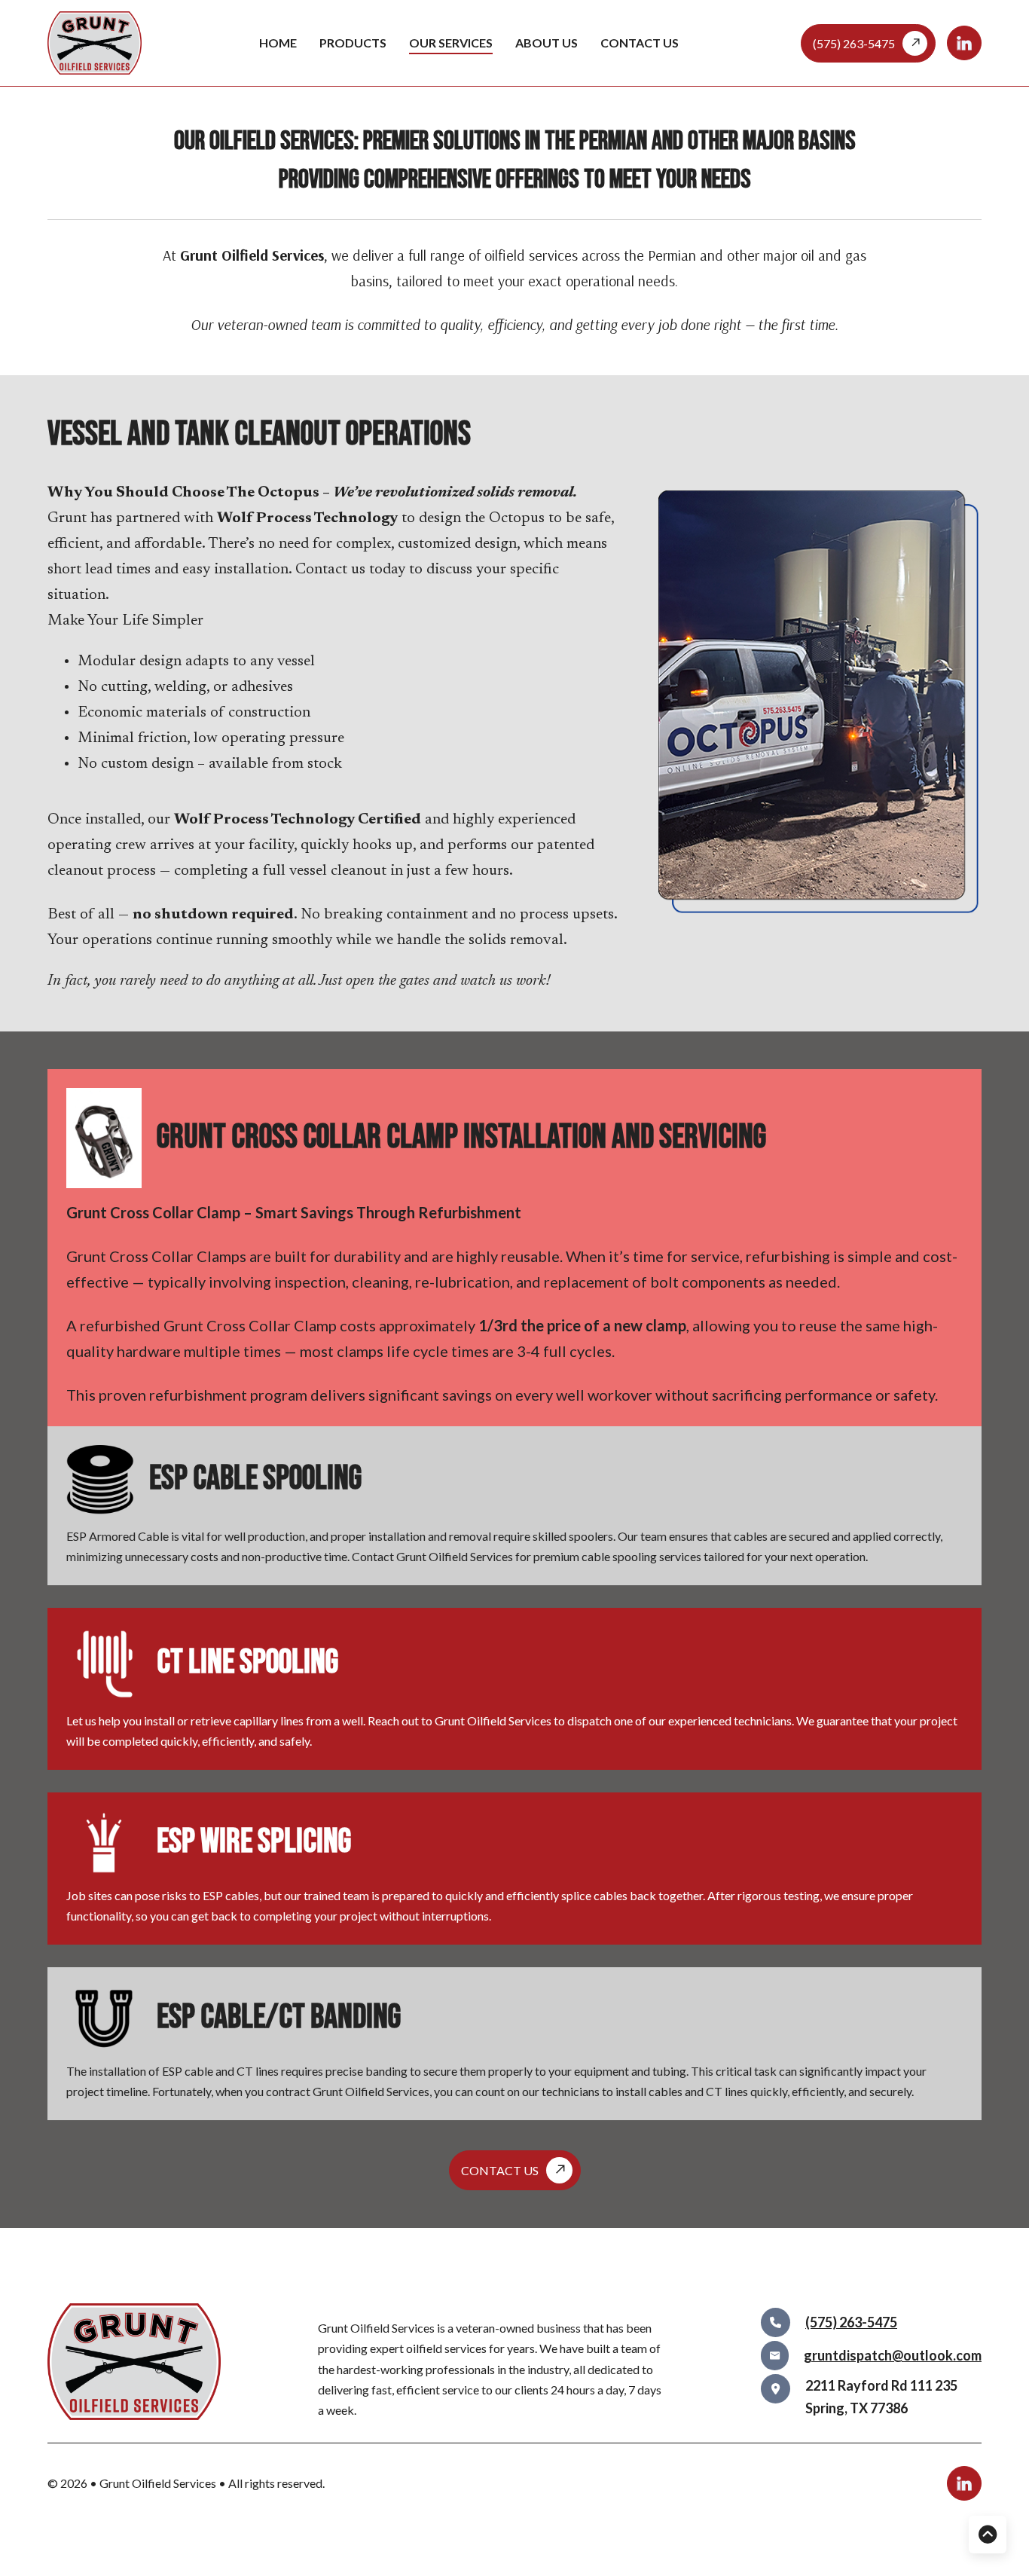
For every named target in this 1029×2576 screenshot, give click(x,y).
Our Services (451, 43)
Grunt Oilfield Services (159, 2483)
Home (278, 43)
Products (353, 43)
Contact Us (640, 43)
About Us (547, 43)
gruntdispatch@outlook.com (893, 2355)
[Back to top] (988, 2535)
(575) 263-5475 (851, 2322)
